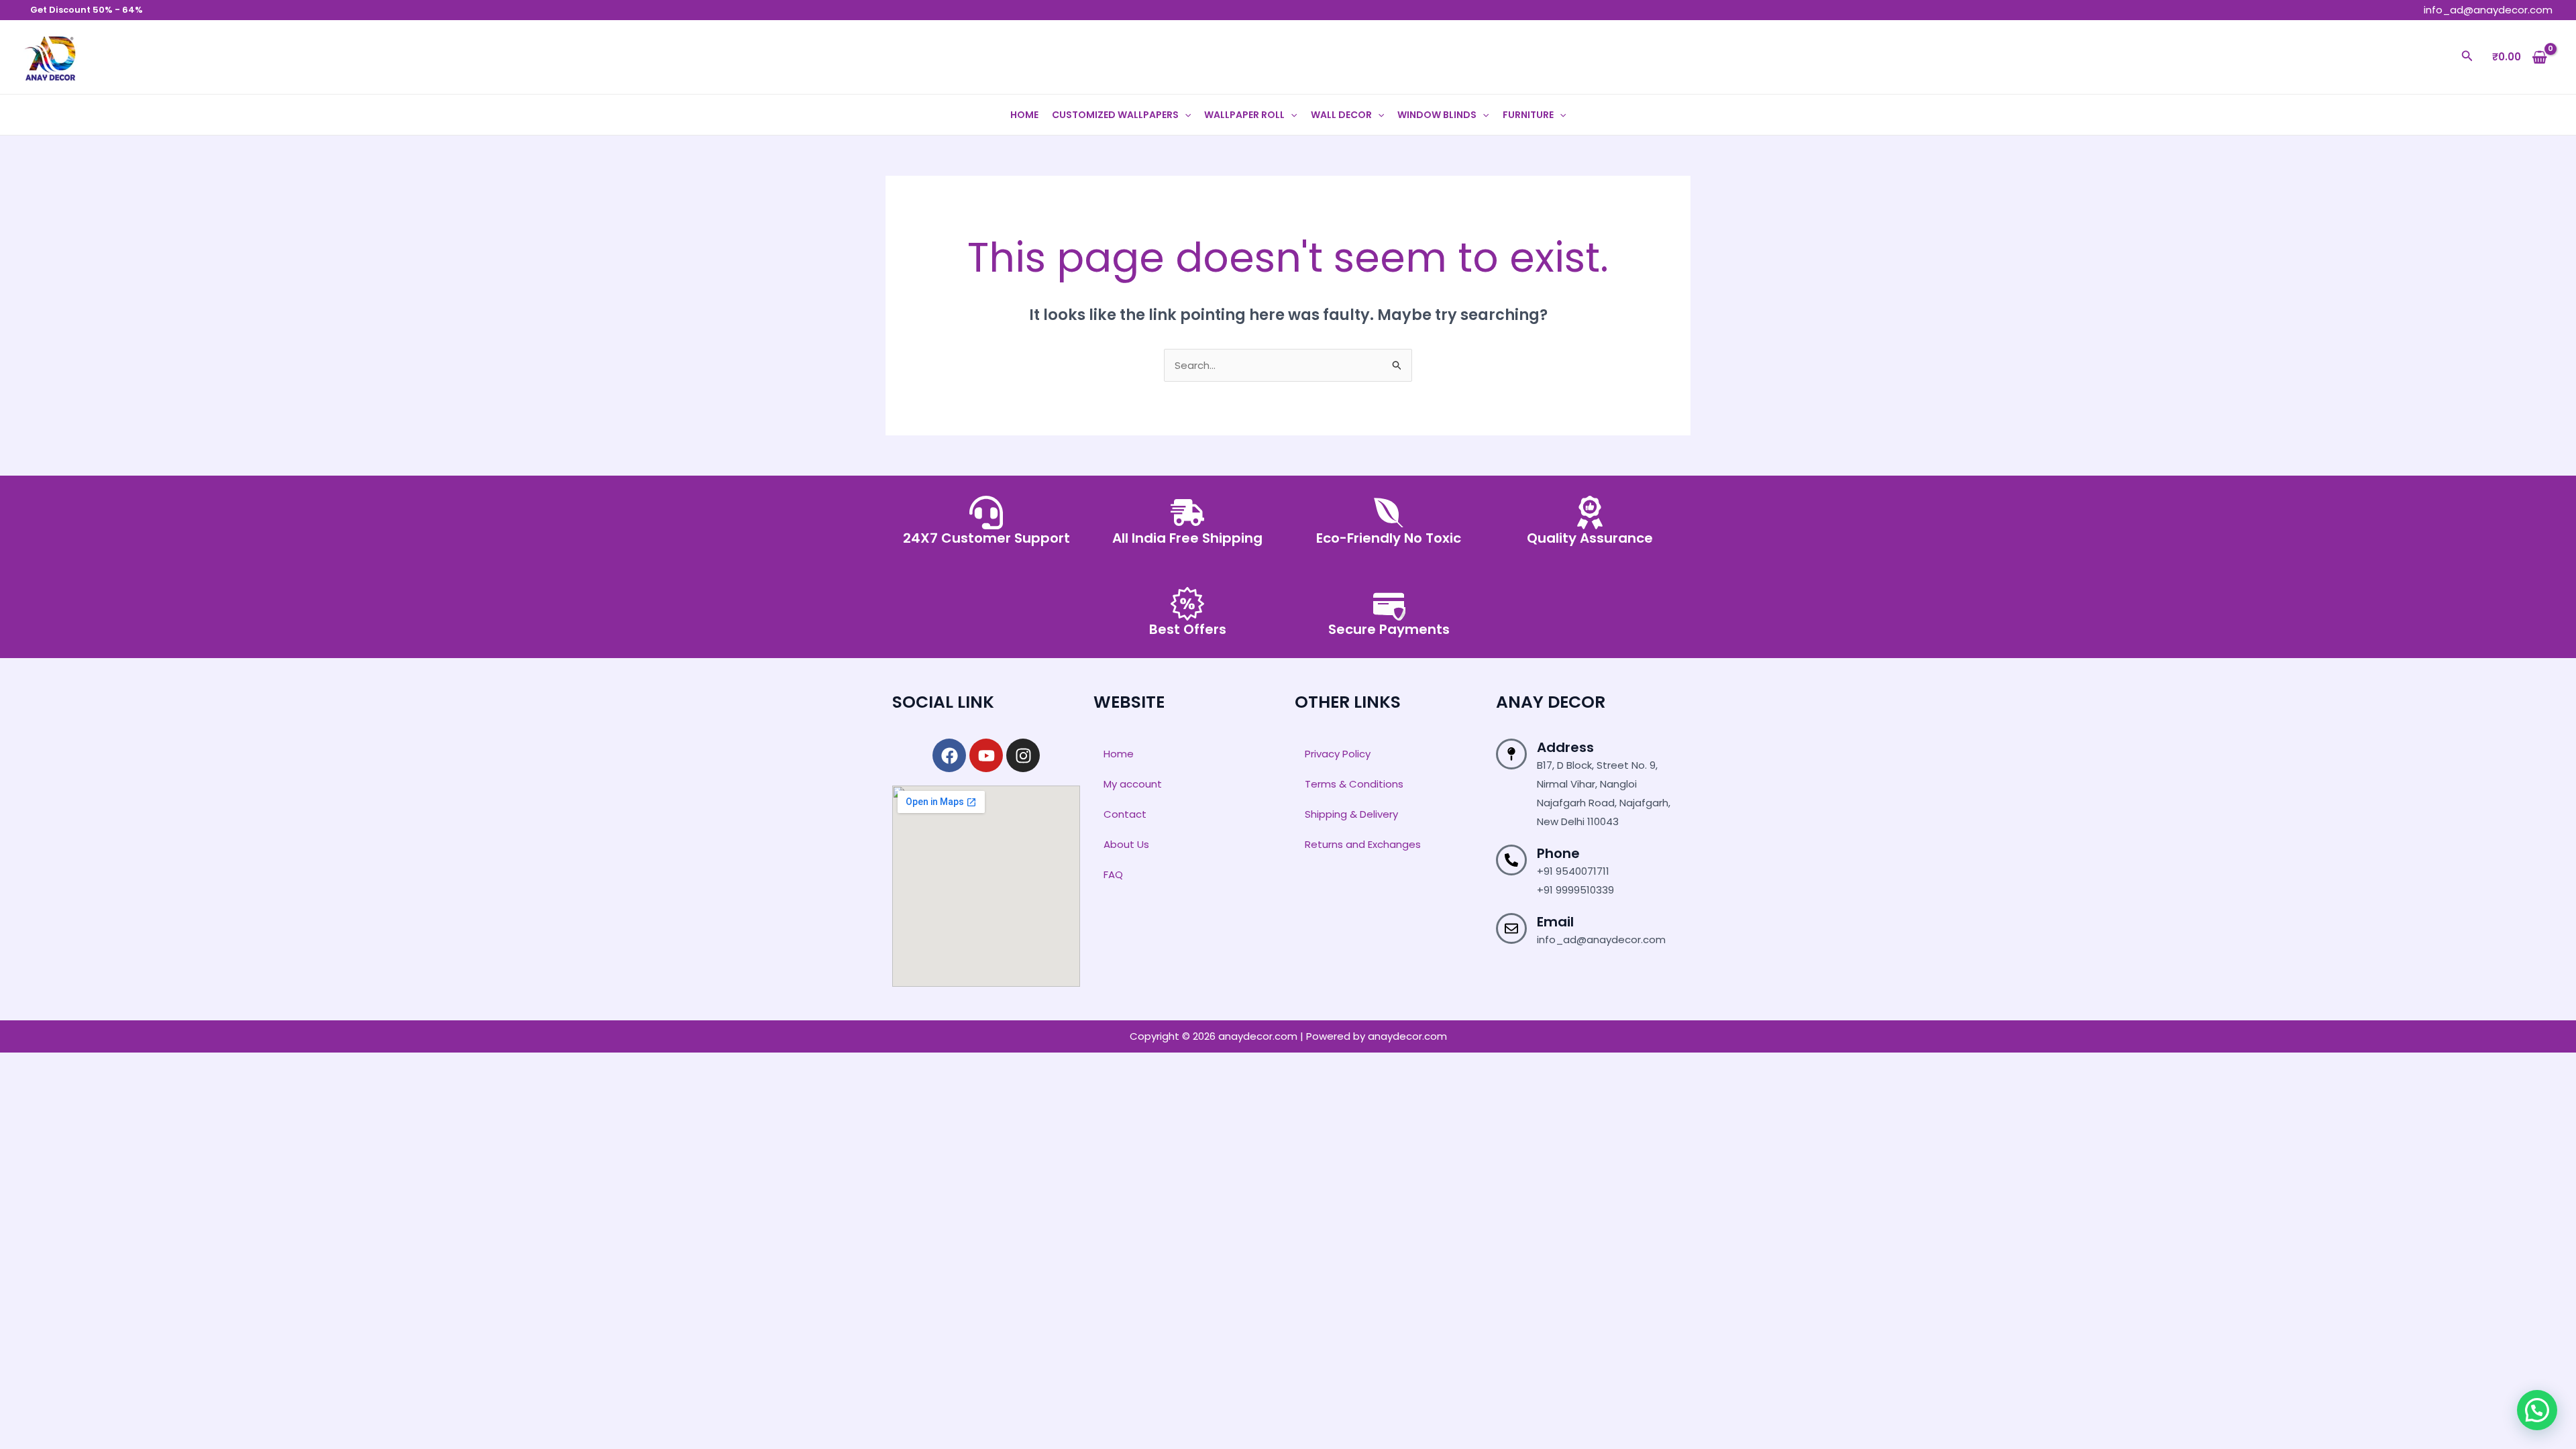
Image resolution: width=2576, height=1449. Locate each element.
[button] (2467, 57)
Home (1024, 115)
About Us (1126, 844)
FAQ (1113, 874)
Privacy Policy (1338, 754)
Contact (1125, 814)
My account (1133, 784)
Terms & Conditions (1354, 784)
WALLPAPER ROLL (1244, 115)
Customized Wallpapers (1115, 115)
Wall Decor (1341, 115)
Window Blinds (1437, 115)
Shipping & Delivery (1351, 814)
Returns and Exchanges (1363, 844)
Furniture (1528, 115)
